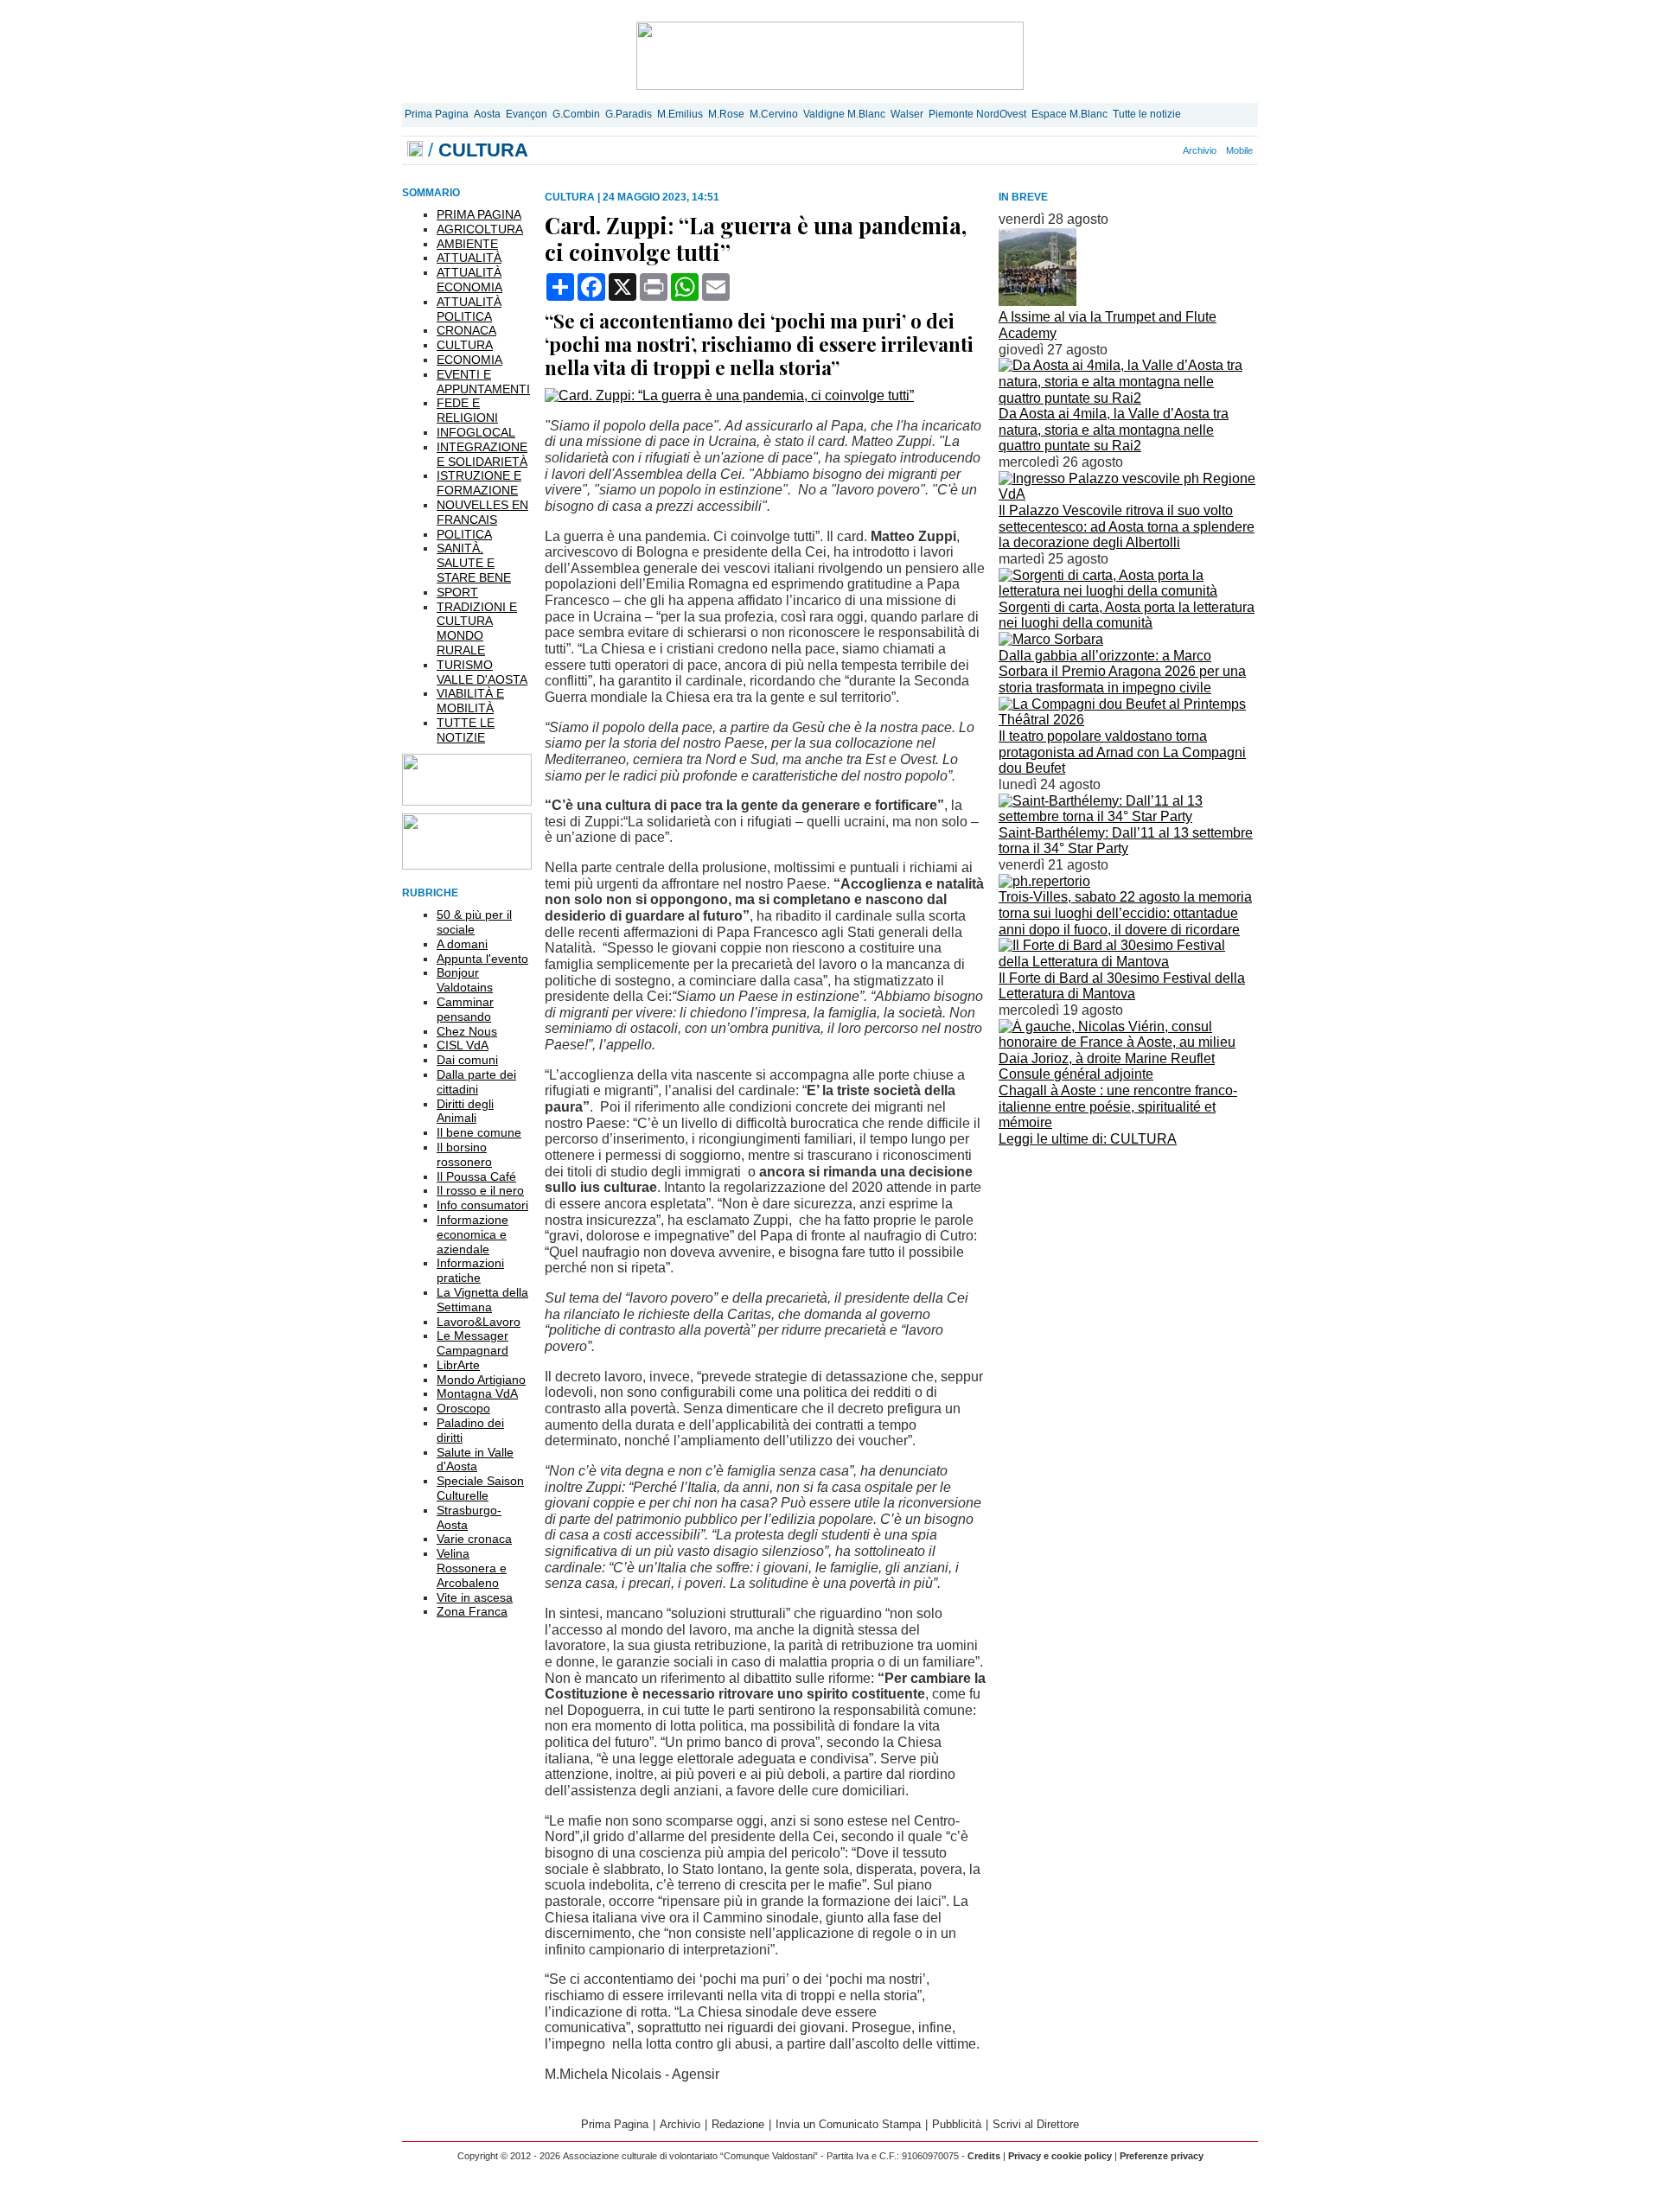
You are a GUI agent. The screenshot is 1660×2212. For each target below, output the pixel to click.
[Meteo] (1163, 150)
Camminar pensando (465, 1009)
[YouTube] (1144, 150)
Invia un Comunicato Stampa (848, 2124)
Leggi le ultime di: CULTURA (1088, 1139)
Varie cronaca (474, 1539)
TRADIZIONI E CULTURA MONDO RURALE (477, 628)
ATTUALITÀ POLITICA (469, 309)
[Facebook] (1115, 150)
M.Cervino (774, 114)
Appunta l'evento (482, 959)
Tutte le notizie (1147, 114)
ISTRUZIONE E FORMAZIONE (479, 483)
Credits (984, 2156)
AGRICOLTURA (480, 229)
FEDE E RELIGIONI (467, 410)
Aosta (487, 114)
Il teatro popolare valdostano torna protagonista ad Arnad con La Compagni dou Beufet (1122, 752)
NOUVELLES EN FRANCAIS (482, 512)
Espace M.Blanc (1069, 114)
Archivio (1200, 150)
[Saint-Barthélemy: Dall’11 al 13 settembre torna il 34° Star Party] (1128, 816)
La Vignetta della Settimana (482, 1300)
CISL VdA (463, 1045)
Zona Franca (472, 1611)
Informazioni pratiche (470, 1270)
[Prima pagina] (415, 150)
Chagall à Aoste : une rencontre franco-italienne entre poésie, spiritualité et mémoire (1118, 1106)
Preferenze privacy (1162, 2156)
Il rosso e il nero (480, 1190)
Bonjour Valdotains (465, 980)
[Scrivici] (1172, 150)
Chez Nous (467, 1031)
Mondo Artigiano (481, 1380)
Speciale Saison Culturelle (480, 1488)
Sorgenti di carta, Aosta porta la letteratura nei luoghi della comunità (1127, 615)
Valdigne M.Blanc (844, 114)
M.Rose (726, 114)
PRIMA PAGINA (479, 214)
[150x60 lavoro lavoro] (467, 801)
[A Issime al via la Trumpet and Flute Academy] (1037, 301)
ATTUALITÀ (469, 258)
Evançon (527, 114)
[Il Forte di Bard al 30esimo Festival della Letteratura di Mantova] (1128, 962)
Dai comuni (467, 1060)
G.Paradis (629, 114)
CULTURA (465, 345)
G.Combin (576, 114)
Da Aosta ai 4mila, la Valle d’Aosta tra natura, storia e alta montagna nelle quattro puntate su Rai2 (1114, 430)
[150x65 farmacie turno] (467, 865)
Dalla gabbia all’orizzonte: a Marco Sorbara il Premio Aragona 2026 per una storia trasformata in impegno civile (1122, 672)
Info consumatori (482, 1205)
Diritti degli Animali (465, 1111)
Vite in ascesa (475, 1597)
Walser (907, 114)
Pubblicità (957, 2124)
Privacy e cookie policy (1060, 2156)
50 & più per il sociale (474, 922)
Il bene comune (479, 1132)
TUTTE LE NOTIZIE (466, 730)
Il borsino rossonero (464, 1154)
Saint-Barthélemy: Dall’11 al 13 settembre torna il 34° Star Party (1126, 841)
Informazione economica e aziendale (472, 1234)
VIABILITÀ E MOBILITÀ (470, 701)
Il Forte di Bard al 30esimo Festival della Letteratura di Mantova (1122, 986)
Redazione (738, 2124)
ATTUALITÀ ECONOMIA (469, 280)
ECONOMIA (469, 360)
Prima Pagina (437, 114)
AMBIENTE (467, 244)
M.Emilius (680, 114)
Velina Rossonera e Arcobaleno (472, 1568)
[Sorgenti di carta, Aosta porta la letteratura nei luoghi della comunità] (1128, 591)
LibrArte (458, 1365)
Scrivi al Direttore (1036, 2124)
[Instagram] (1125, 150)
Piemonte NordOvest (977, 114)
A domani (462, 944)
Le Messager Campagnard (472, 1343)
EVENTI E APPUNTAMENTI (483, 382)
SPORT (457, 592)
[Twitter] (1134, 150)
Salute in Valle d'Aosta (475, 1460)
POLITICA (464, 534)
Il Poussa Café (476, 1176)
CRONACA (466, 330)
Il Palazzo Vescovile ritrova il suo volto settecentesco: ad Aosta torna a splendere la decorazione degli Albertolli (1127, 526)
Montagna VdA (477, 1393)
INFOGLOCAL (476, 432)
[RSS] (1153, 150)
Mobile (1239, 150)
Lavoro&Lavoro (479, 1322)
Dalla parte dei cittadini (476, 1082)
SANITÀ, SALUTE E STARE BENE (474, 563)
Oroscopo (463, 1408)
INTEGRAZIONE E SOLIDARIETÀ (482, 454)
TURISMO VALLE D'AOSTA (482, 672)
